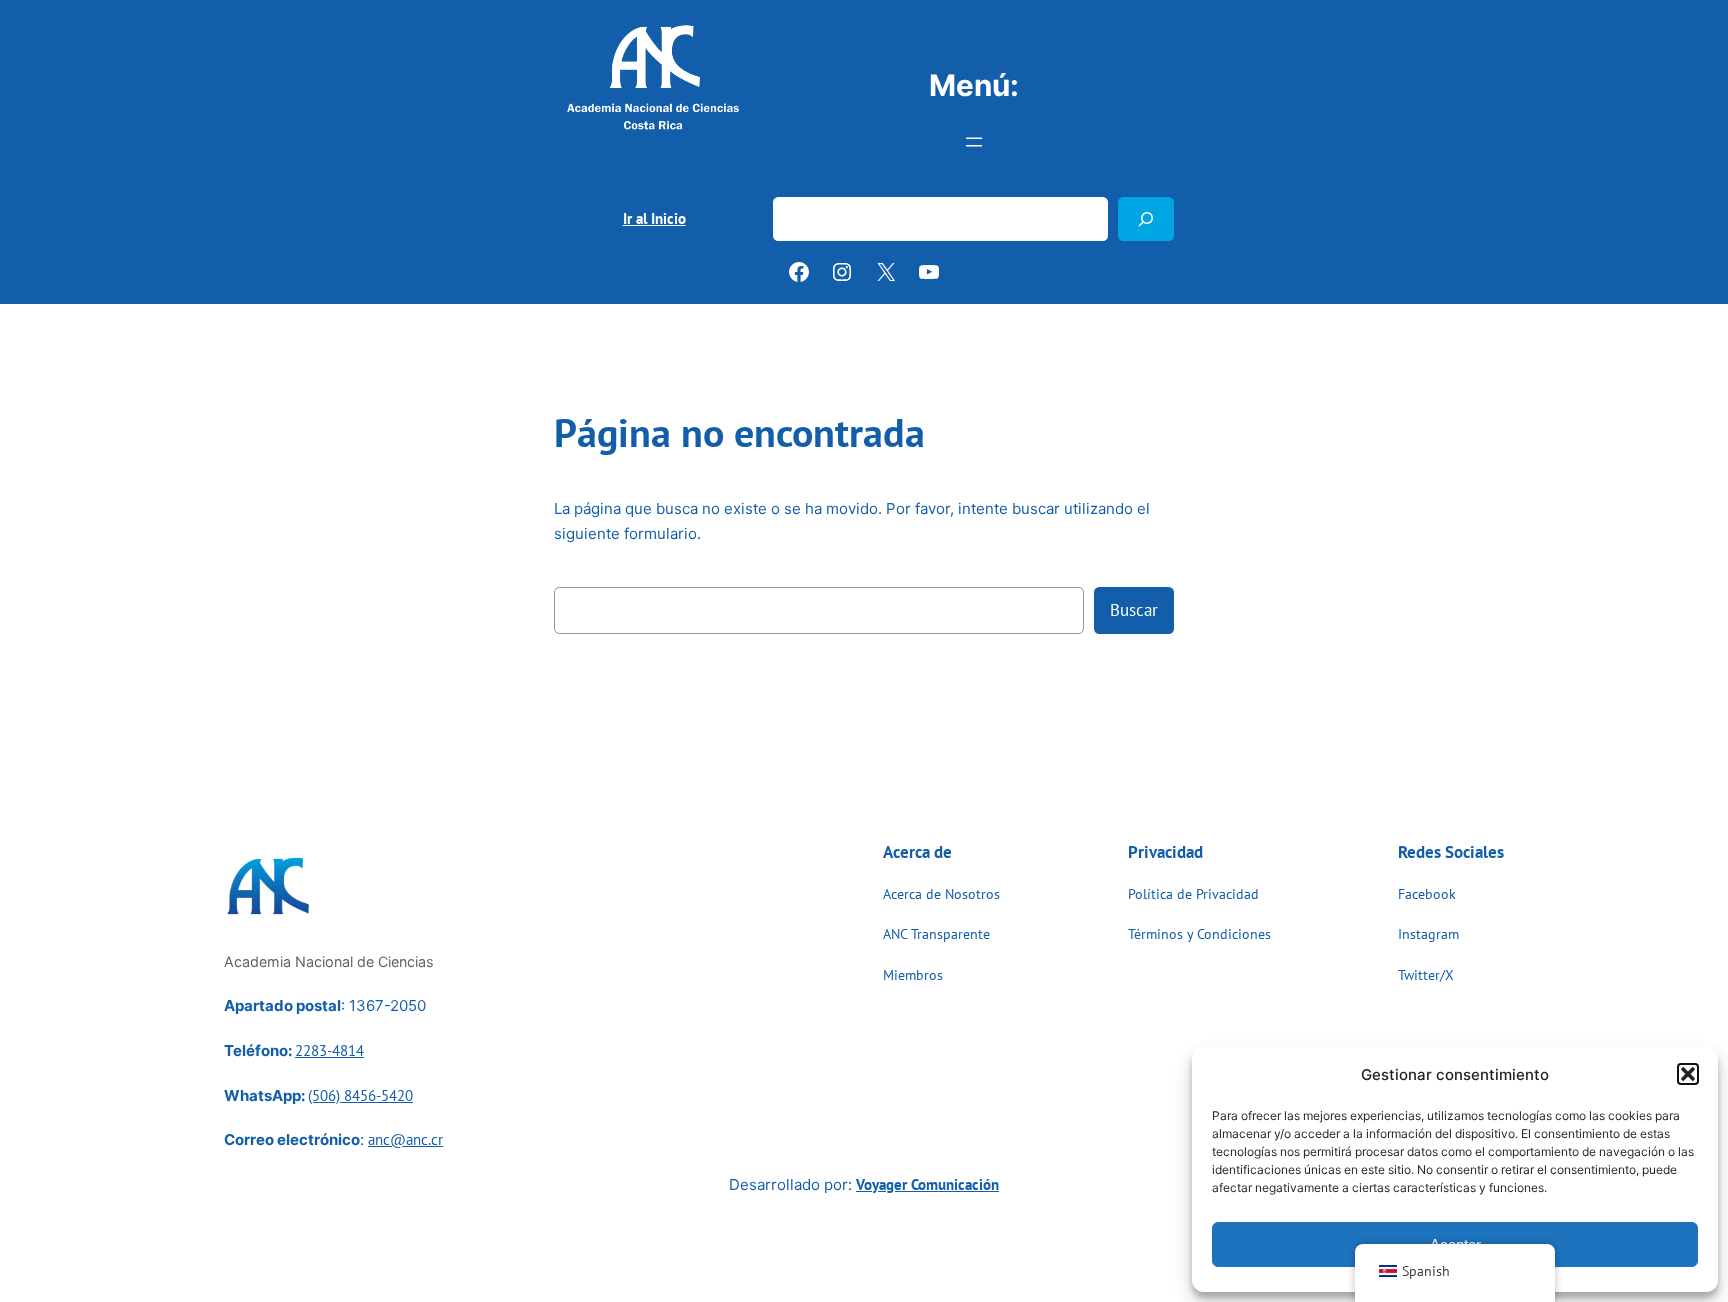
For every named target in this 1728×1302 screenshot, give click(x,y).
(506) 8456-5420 (360, 1095)
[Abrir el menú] (974, 142)
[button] (1688, 1074)
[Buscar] (1146, 218)
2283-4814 (329, 1050)
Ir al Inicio (654, 218)
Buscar (796, 184)
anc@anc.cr (405, 1139)
